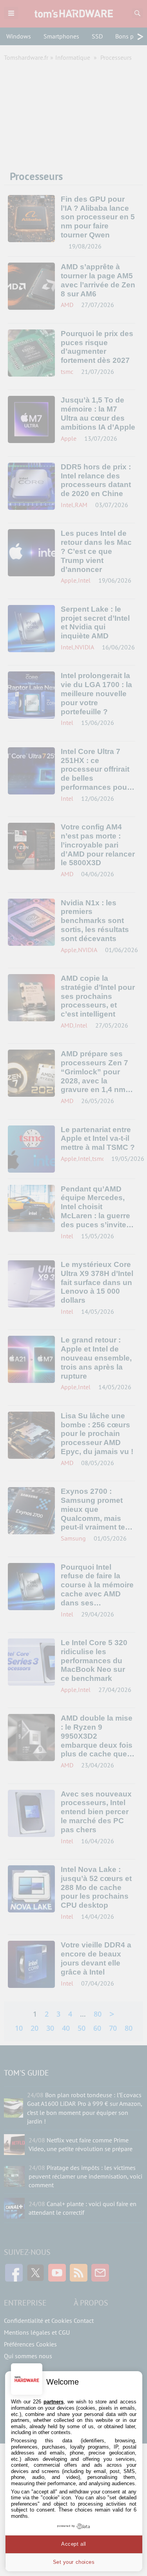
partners (54, 2402)
